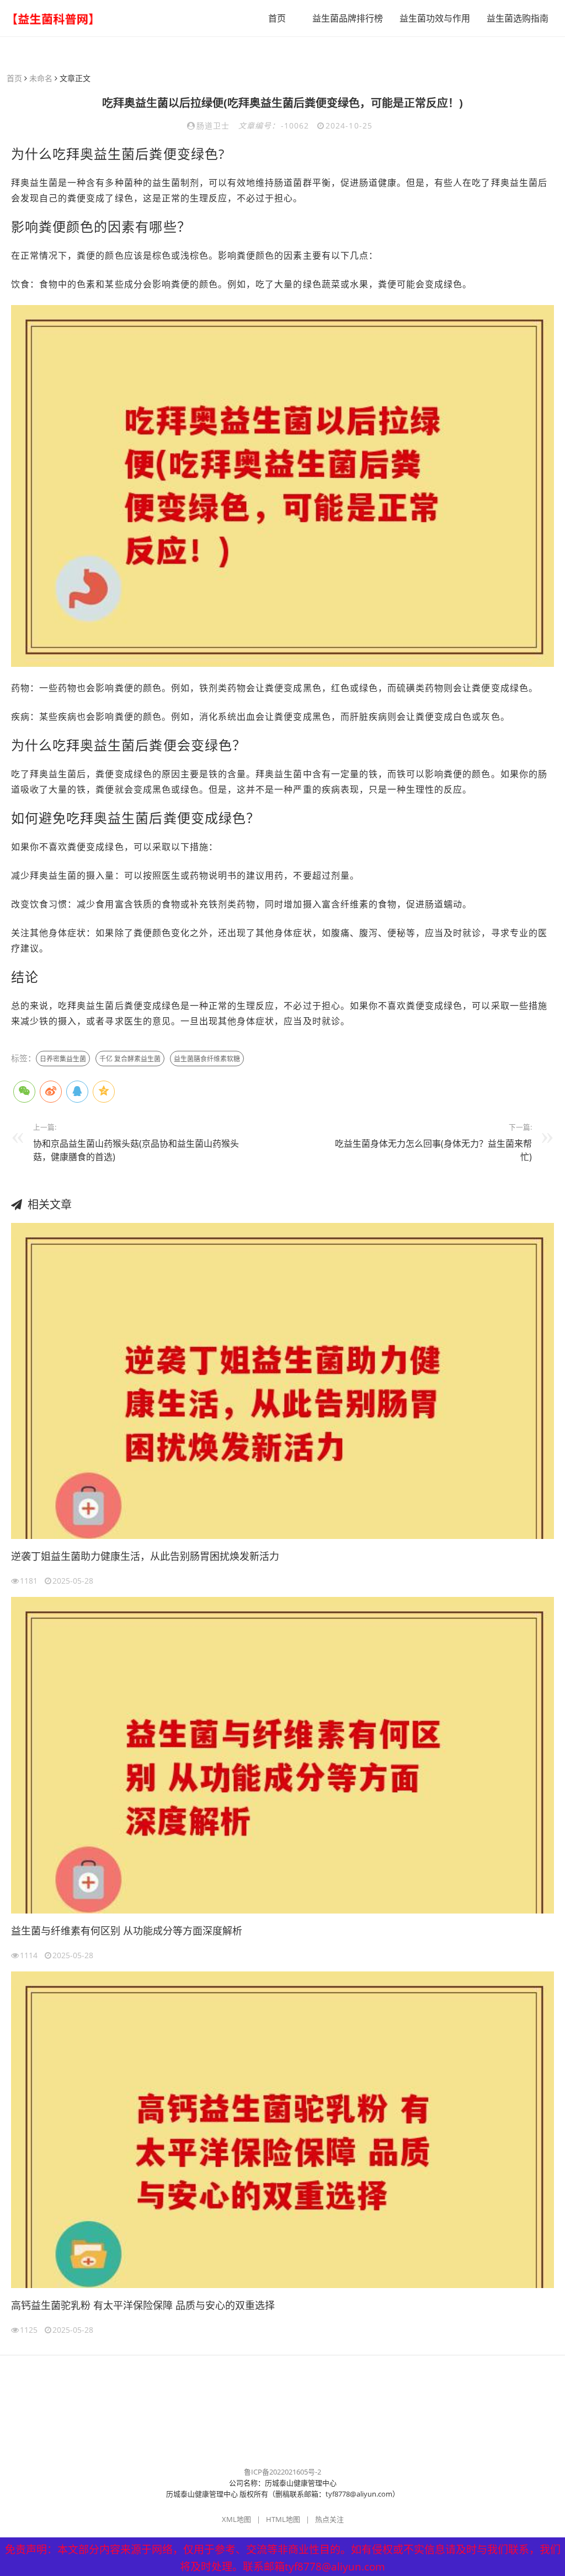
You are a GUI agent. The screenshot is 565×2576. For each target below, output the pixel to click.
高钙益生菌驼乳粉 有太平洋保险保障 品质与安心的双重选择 (143, 2305)
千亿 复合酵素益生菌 (130, 1059)
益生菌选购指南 (518, 18)
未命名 (41, 78)
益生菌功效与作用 (435, 18)
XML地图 (236, 2519)
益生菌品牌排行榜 (348, 18)
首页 (277, 18)
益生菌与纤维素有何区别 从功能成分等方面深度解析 (127, 1931)
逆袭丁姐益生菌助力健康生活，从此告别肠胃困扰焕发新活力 (145, 1556)
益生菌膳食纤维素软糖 (207, 1059)
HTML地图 (283, 2519)
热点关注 (329, 2519)
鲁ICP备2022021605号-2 (282, 2472)
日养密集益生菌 (63, 1059)
